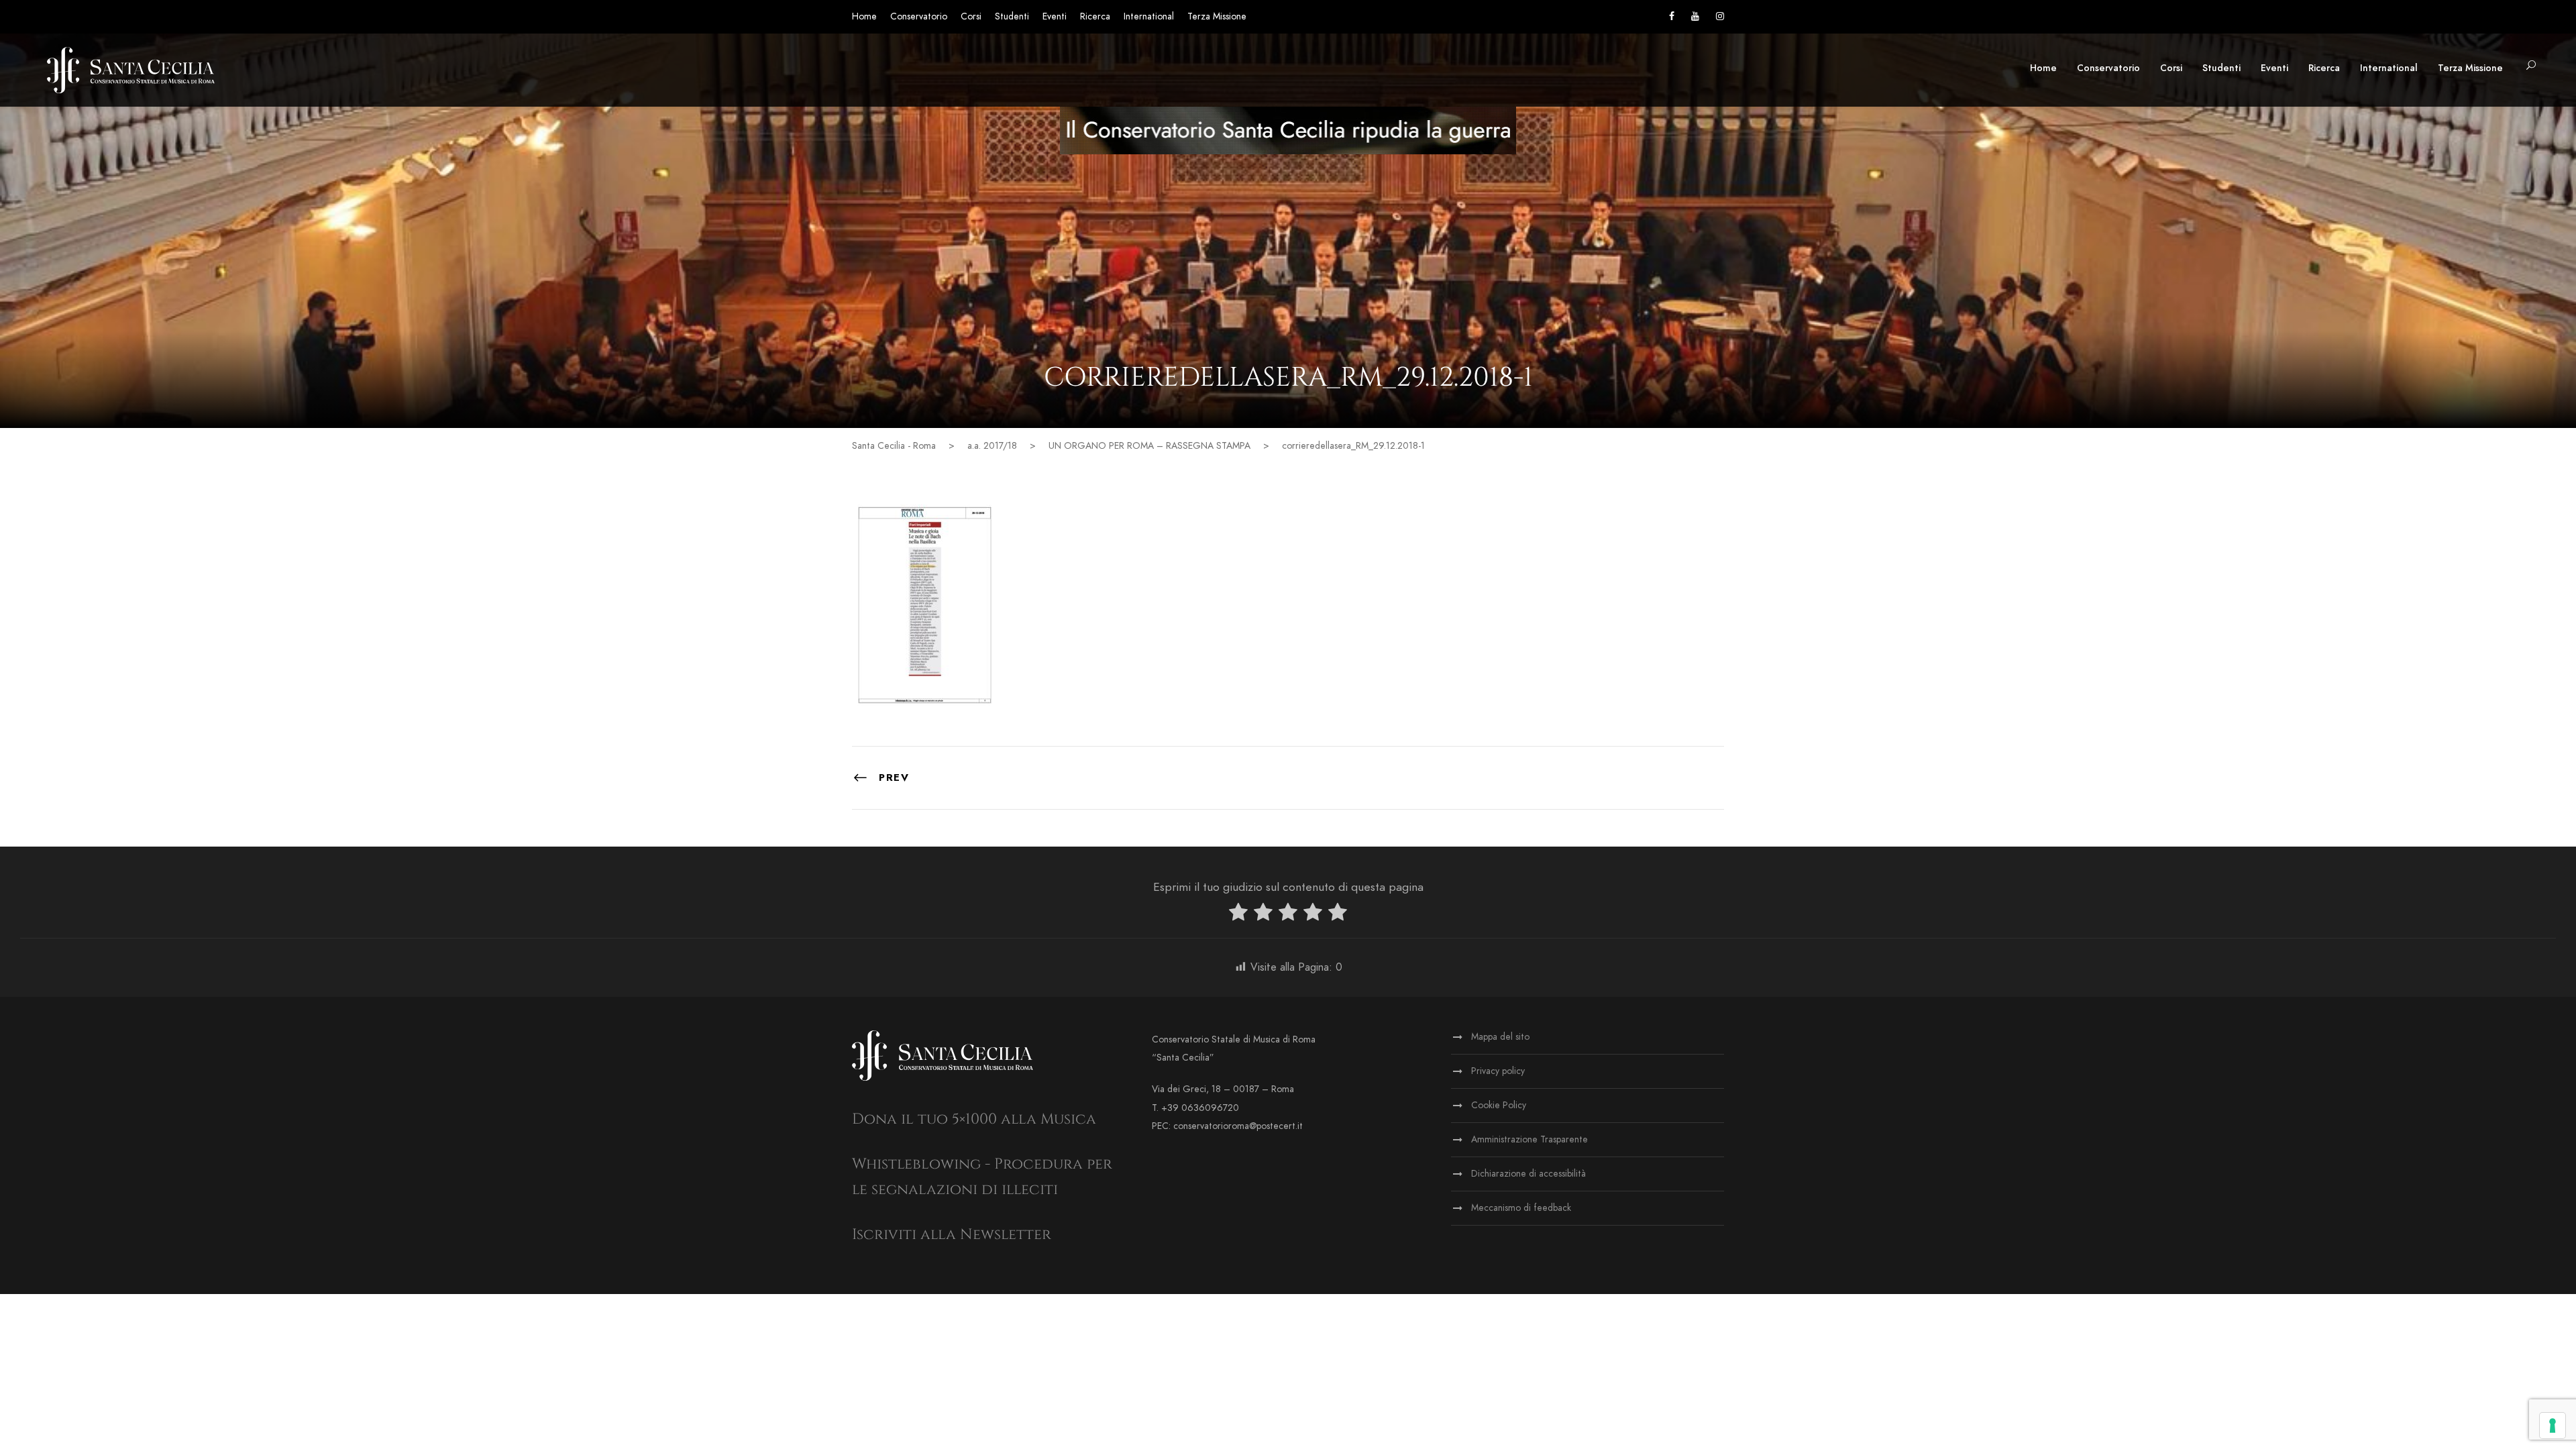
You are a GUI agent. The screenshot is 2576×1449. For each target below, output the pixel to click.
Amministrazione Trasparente (1529, 1139)
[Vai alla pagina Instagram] (1720, 16)
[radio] (1238, 915)
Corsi (971, 16)
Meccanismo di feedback (1521, 1208)
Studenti (1012, 16)
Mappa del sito (1500, 1037)
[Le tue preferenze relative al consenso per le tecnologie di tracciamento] (2553, 1426)
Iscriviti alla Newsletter (952, 1235)
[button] (2531, 66)
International (1149, 16)
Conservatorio (919, 16)
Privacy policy (1498, 1071)
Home (864, 16)
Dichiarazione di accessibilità (1528, 1174)
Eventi (1055, 16)
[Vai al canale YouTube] (1695, 16)
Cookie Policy (1499, 1105)
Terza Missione (1217, 16)
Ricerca (1095, 16)
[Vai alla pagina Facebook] (1672, 16)
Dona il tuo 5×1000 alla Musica (974, 1119)
